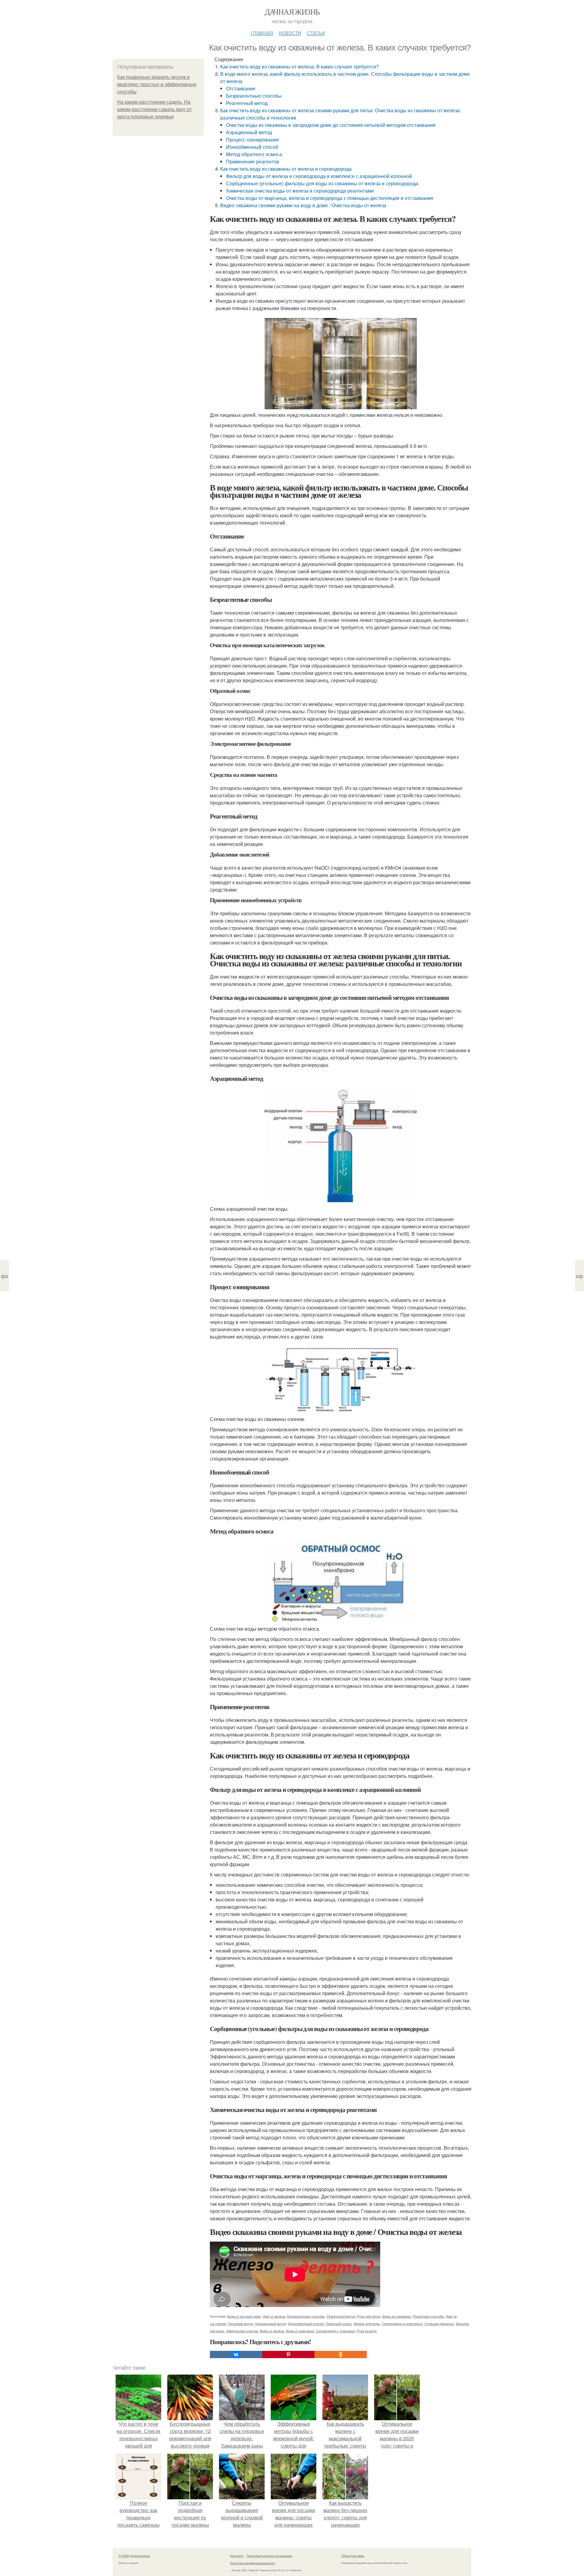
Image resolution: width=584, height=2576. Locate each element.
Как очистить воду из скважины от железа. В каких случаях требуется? (299, 66)
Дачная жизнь (292, 12)
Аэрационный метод (249, 132)
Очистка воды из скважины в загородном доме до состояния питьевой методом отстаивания (331, 125)
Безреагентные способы (254, 96)
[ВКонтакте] (236, 2354)
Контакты (237, 2556)
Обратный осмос (339, 2323)
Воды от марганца (300, 2331)
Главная (262, 32)
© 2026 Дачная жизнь (134, 2556)
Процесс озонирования (252, 140)
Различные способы (428, 2316)
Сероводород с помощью (335, 2331)
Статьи (316, 32)
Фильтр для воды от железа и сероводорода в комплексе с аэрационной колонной (319, 176)
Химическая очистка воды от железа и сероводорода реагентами (300, 191)
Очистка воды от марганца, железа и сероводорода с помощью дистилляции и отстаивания (330, 198)
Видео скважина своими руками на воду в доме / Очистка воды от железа (303, 205)
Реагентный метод (247, 103)
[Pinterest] (288, 2354)
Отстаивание (241, 88)
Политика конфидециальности (252, 2563)
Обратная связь (353, 2556)
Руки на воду (367, 2331)
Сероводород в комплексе (402, 2323)
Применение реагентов (253, 161)
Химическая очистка (242, 2331)
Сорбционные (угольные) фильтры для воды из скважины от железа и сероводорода (322, 183)
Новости (290, 32)
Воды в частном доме (244, 2316)
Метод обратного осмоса (254, 154)
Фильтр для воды (367, 2323)
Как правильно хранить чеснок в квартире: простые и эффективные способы (157, 84)
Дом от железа (274, 2316)
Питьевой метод (240, 2323)
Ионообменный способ (252, 147)
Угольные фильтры (439, 2323)
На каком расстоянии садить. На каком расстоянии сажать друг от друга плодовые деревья (154, 109)
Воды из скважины (397, 2316)
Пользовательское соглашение (269, 2556)
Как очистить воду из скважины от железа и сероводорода (286, 169)
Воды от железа (272, 2331)
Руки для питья (369, 2316)
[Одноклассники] (341, 2354)
